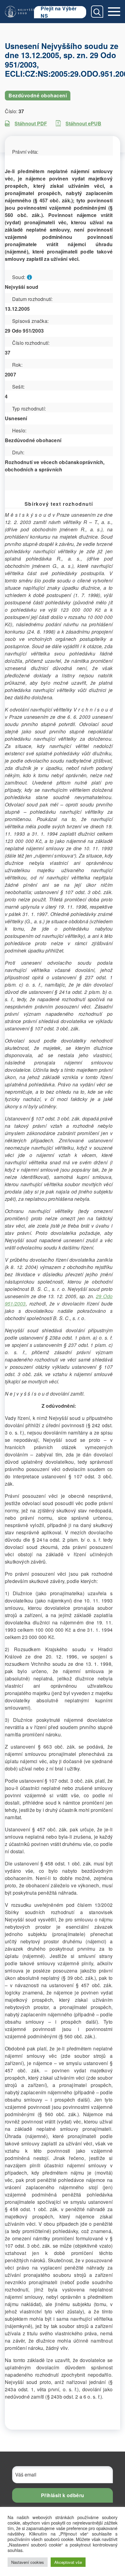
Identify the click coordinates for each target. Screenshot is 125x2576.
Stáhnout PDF (31, 123)
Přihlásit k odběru (63, 2495)
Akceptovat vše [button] (68, 2562)
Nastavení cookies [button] (28, 2562)
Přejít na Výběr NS (59, 12)
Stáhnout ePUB (83, 123)
